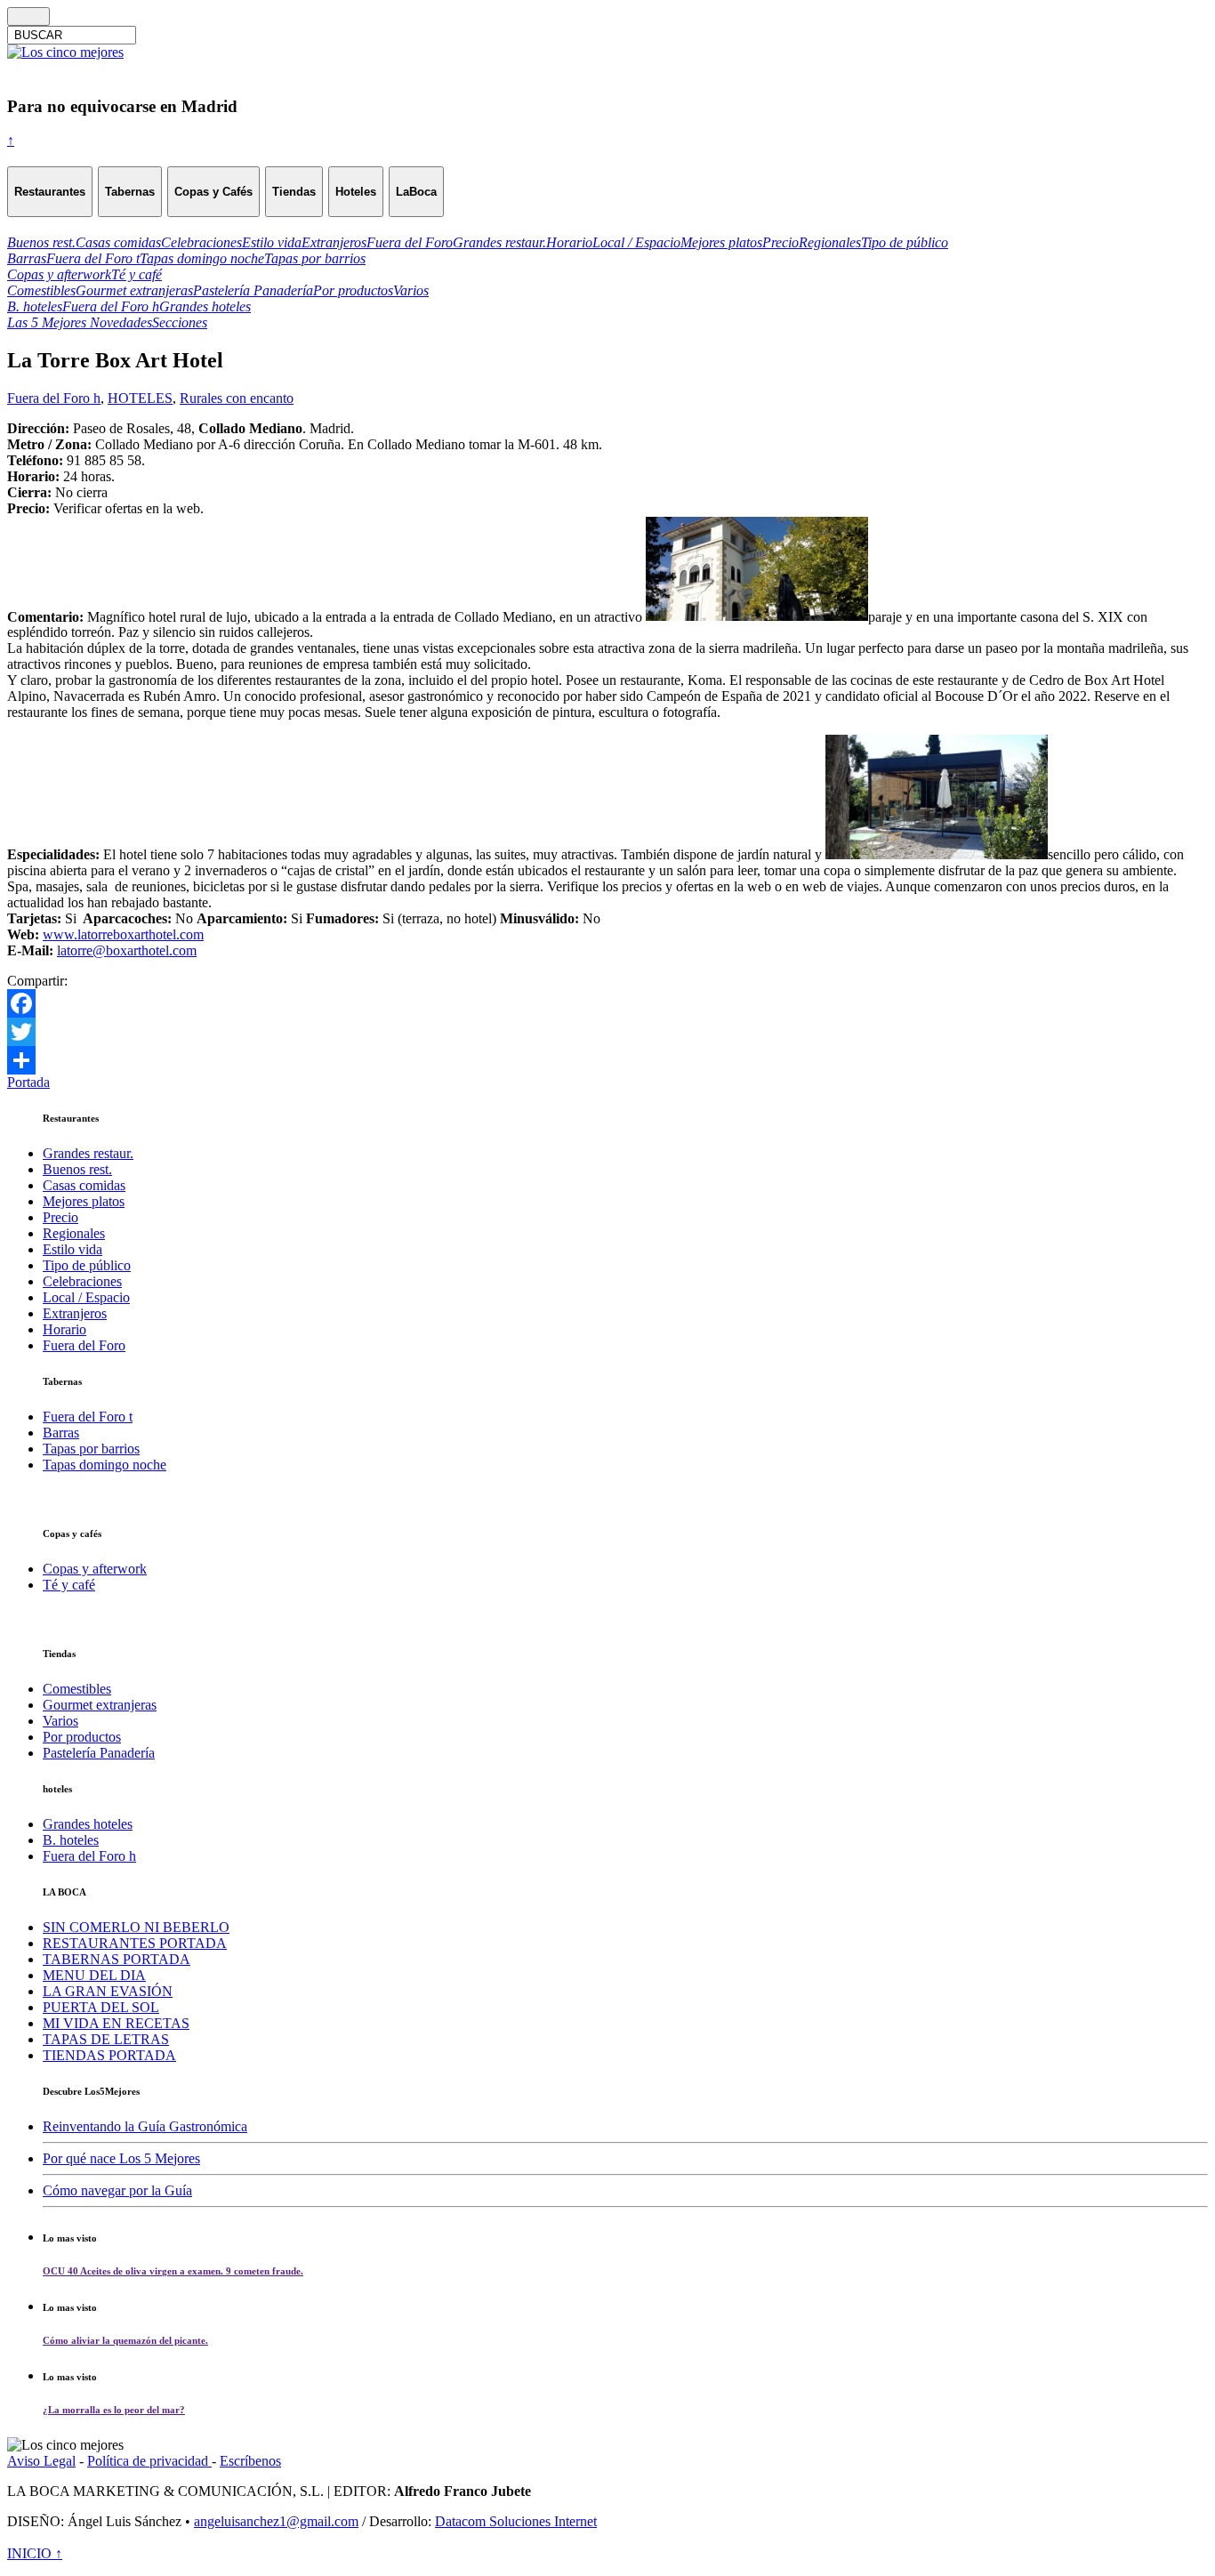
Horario (64, 1329)
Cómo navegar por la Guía (117, 2190)
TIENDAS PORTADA (109, 2055)
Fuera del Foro (84, 1345)
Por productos (82, 1737)
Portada (28, 1082)
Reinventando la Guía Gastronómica (145, 2126)
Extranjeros (75, 1313)
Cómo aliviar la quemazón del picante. (125, 2340)
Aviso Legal (41, 2461)
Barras (61, 1433)
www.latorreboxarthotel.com (123, 934)
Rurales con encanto (237, 398)
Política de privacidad (149, 2461)
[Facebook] (607, 1003)
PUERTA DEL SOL (101, 2007)
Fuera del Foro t (88, 1417)
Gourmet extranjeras (100, 1705)
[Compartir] (607, 1060)
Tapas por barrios (91, 1449)
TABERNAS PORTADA (117, 1959)
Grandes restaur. (88, 1153)
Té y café (69, 1585)
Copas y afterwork (95, 1569)
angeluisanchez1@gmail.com (276, 2521)
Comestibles (77, 1689)
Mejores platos (84, 1201)
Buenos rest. (77, 1169)
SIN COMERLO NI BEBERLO (136, 1927)
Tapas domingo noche (105, 1465)
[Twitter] (607, 1032)
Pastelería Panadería (99, 1753)
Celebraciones (82, 1281)
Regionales (74, 1233)
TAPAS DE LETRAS (106, 2039)
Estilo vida (72, 1249)
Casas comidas (84, 1185)
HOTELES (140, 398)
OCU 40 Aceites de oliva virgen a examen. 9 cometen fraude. (173, 2271)
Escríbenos (250, 2461)
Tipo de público (87, 1265)
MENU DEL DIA (94, 1975)
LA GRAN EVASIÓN (108, 1991)
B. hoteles (71, 1840)
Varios (60, 1721)
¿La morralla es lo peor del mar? (114, 2410)
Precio (60, 1217)
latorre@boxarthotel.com (127, 950)
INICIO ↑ (35, 2553)
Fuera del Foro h (54, 398)
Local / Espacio (86, 1297)
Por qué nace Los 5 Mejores (121, 2158)
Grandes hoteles (88, 1824)
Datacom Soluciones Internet (516, 2521)
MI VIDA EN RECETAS (116, 2023)
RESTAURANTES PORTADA (135, 1943)
